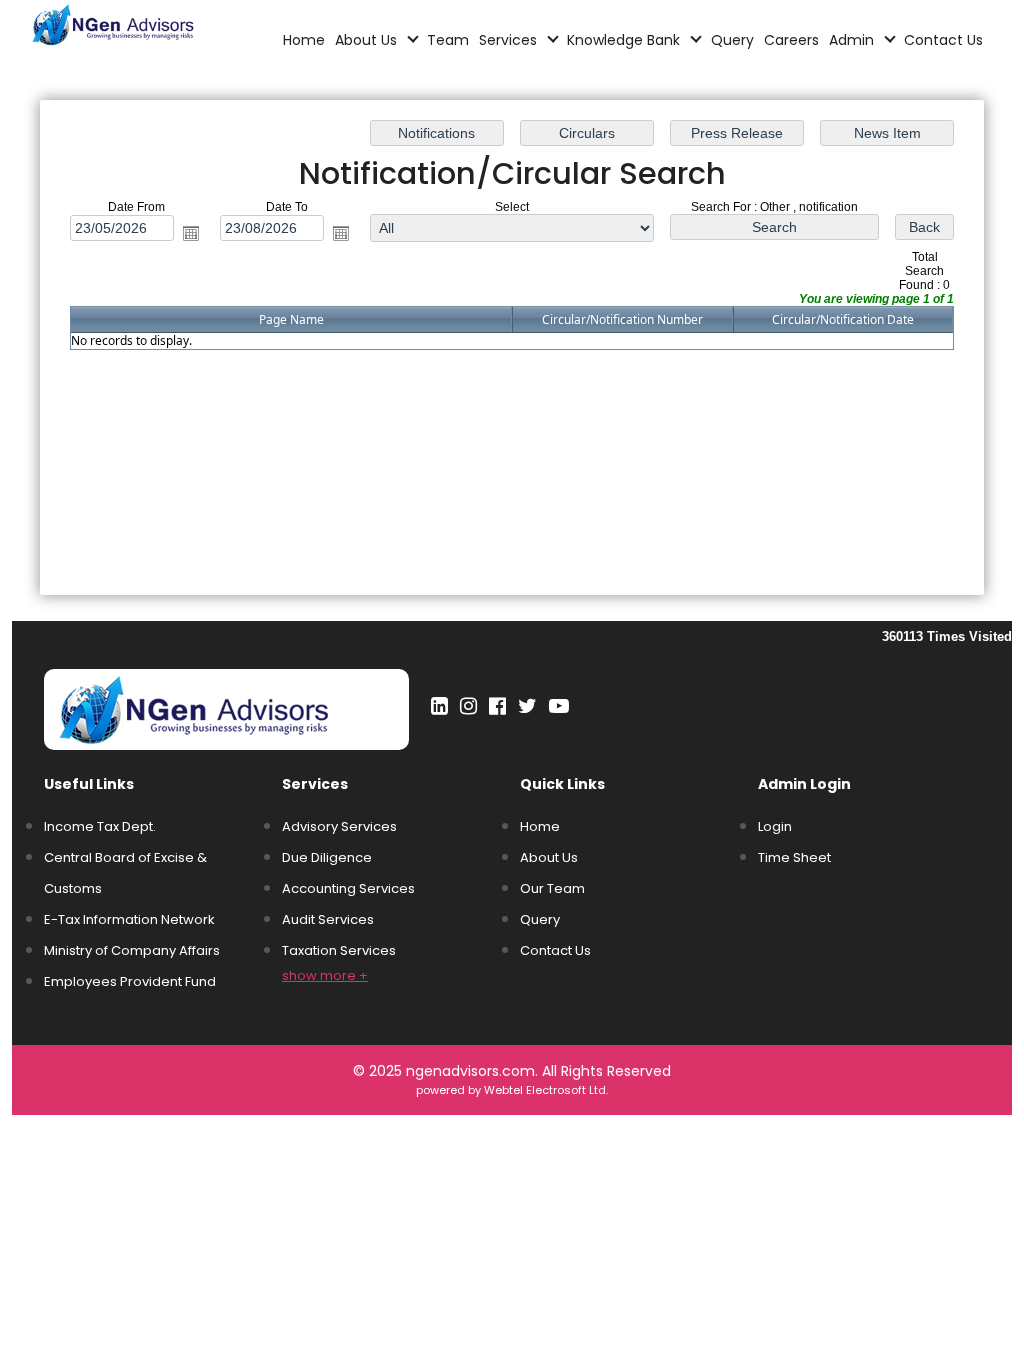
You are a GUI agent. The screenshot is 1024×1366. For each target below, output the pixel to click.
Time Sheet (794, 857)
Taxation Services (339, 950)
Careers (791, 40)
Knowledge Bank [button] (625, 40)
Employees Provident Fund (130, 981)
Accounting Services (348, 888)
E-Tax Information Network (129, 919)
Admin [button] (853, 40)
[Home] (137, 23)
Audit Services (328, 919)
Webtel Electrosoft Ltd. (546, 1090)
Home (304, 40)
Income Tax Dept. (100, 826)
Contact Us (943, 40)
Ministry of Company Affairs (132, 950)
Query (732, 40)
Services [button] (510, 40)
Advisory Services (339, 826)
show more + (325, 975)
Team (448, 40)
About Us (549, 857)
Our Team (552, 888)
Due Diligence (327, 857)
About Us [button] (368, 40)
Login (775, 826)
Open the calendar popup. (191, 233)
